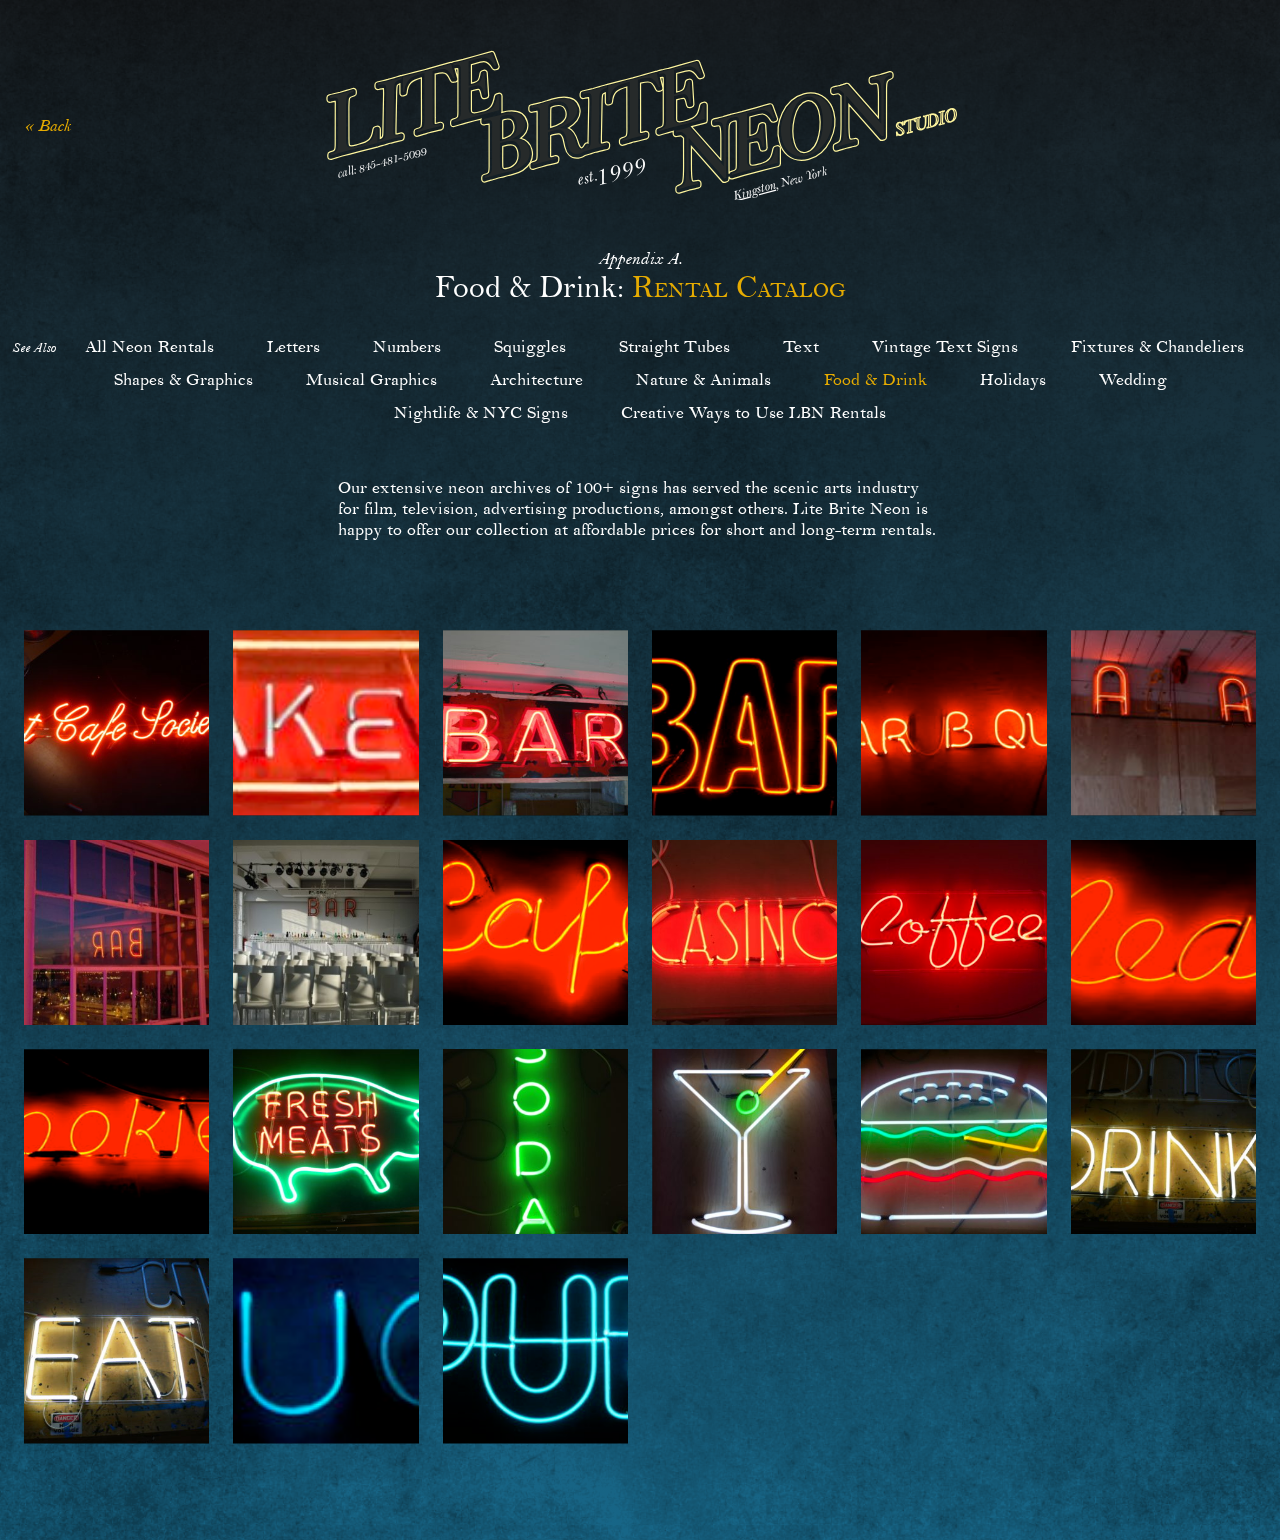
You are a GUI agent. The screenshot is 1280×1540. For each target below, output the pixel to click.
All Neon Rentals (149, 346)
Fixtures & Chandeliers (1157, 346)
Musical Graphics (371, 379)
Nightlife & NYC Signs (481, 412)
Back (54, 125)
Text (801, 346)
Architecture (536, 379)
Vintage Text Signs (945, 346)
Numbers (407, 346)
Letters (293, 346)
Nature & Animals (703, 379)
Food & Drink (875, 379)
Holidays (1013, 379)
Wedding (1133, 379)
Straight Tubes (674, 346)
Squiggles (530, 346)
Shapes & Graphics (183, 379)
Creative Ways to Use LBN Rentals (753, 412)
